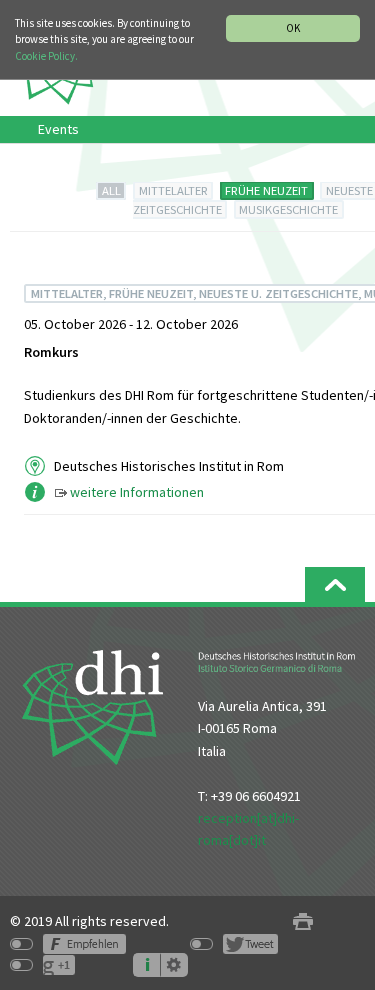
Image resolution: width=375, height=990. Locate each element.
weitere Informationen (137, 492)
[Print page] (303, 921)
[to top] (335, 584)
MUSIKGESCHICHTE (288, 209)
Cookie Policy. (46, 56)
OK (293, 28)
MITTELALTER (173, 190)
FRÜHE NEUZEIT (266, 190)
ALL (111, 190)
